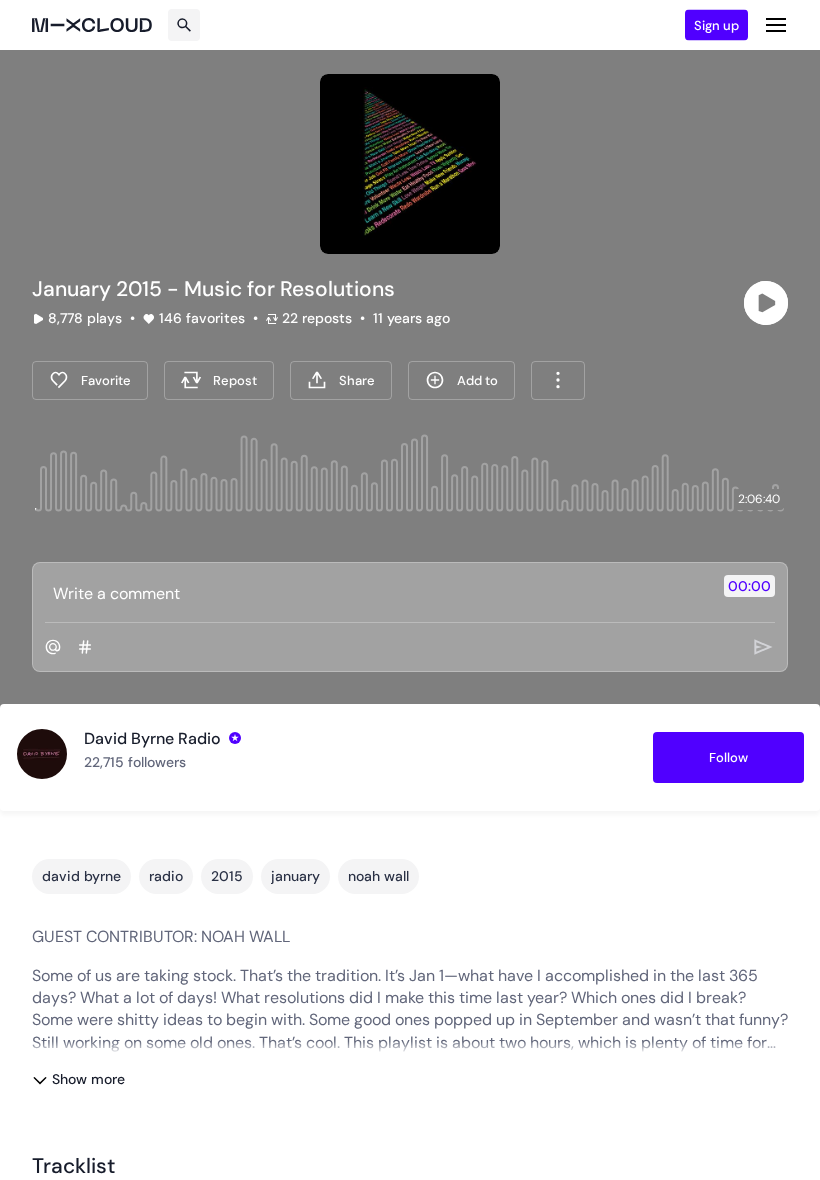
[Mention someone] (53, 647)
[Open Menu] (776, 25)
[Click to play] (766, 303)
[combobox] (558, 380)
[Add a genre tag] (85, 647)
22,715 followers (135, 762)
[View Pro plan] (235, 738)
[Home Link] (92, 25)
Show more (88, 1079)
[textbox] (376, 593)
